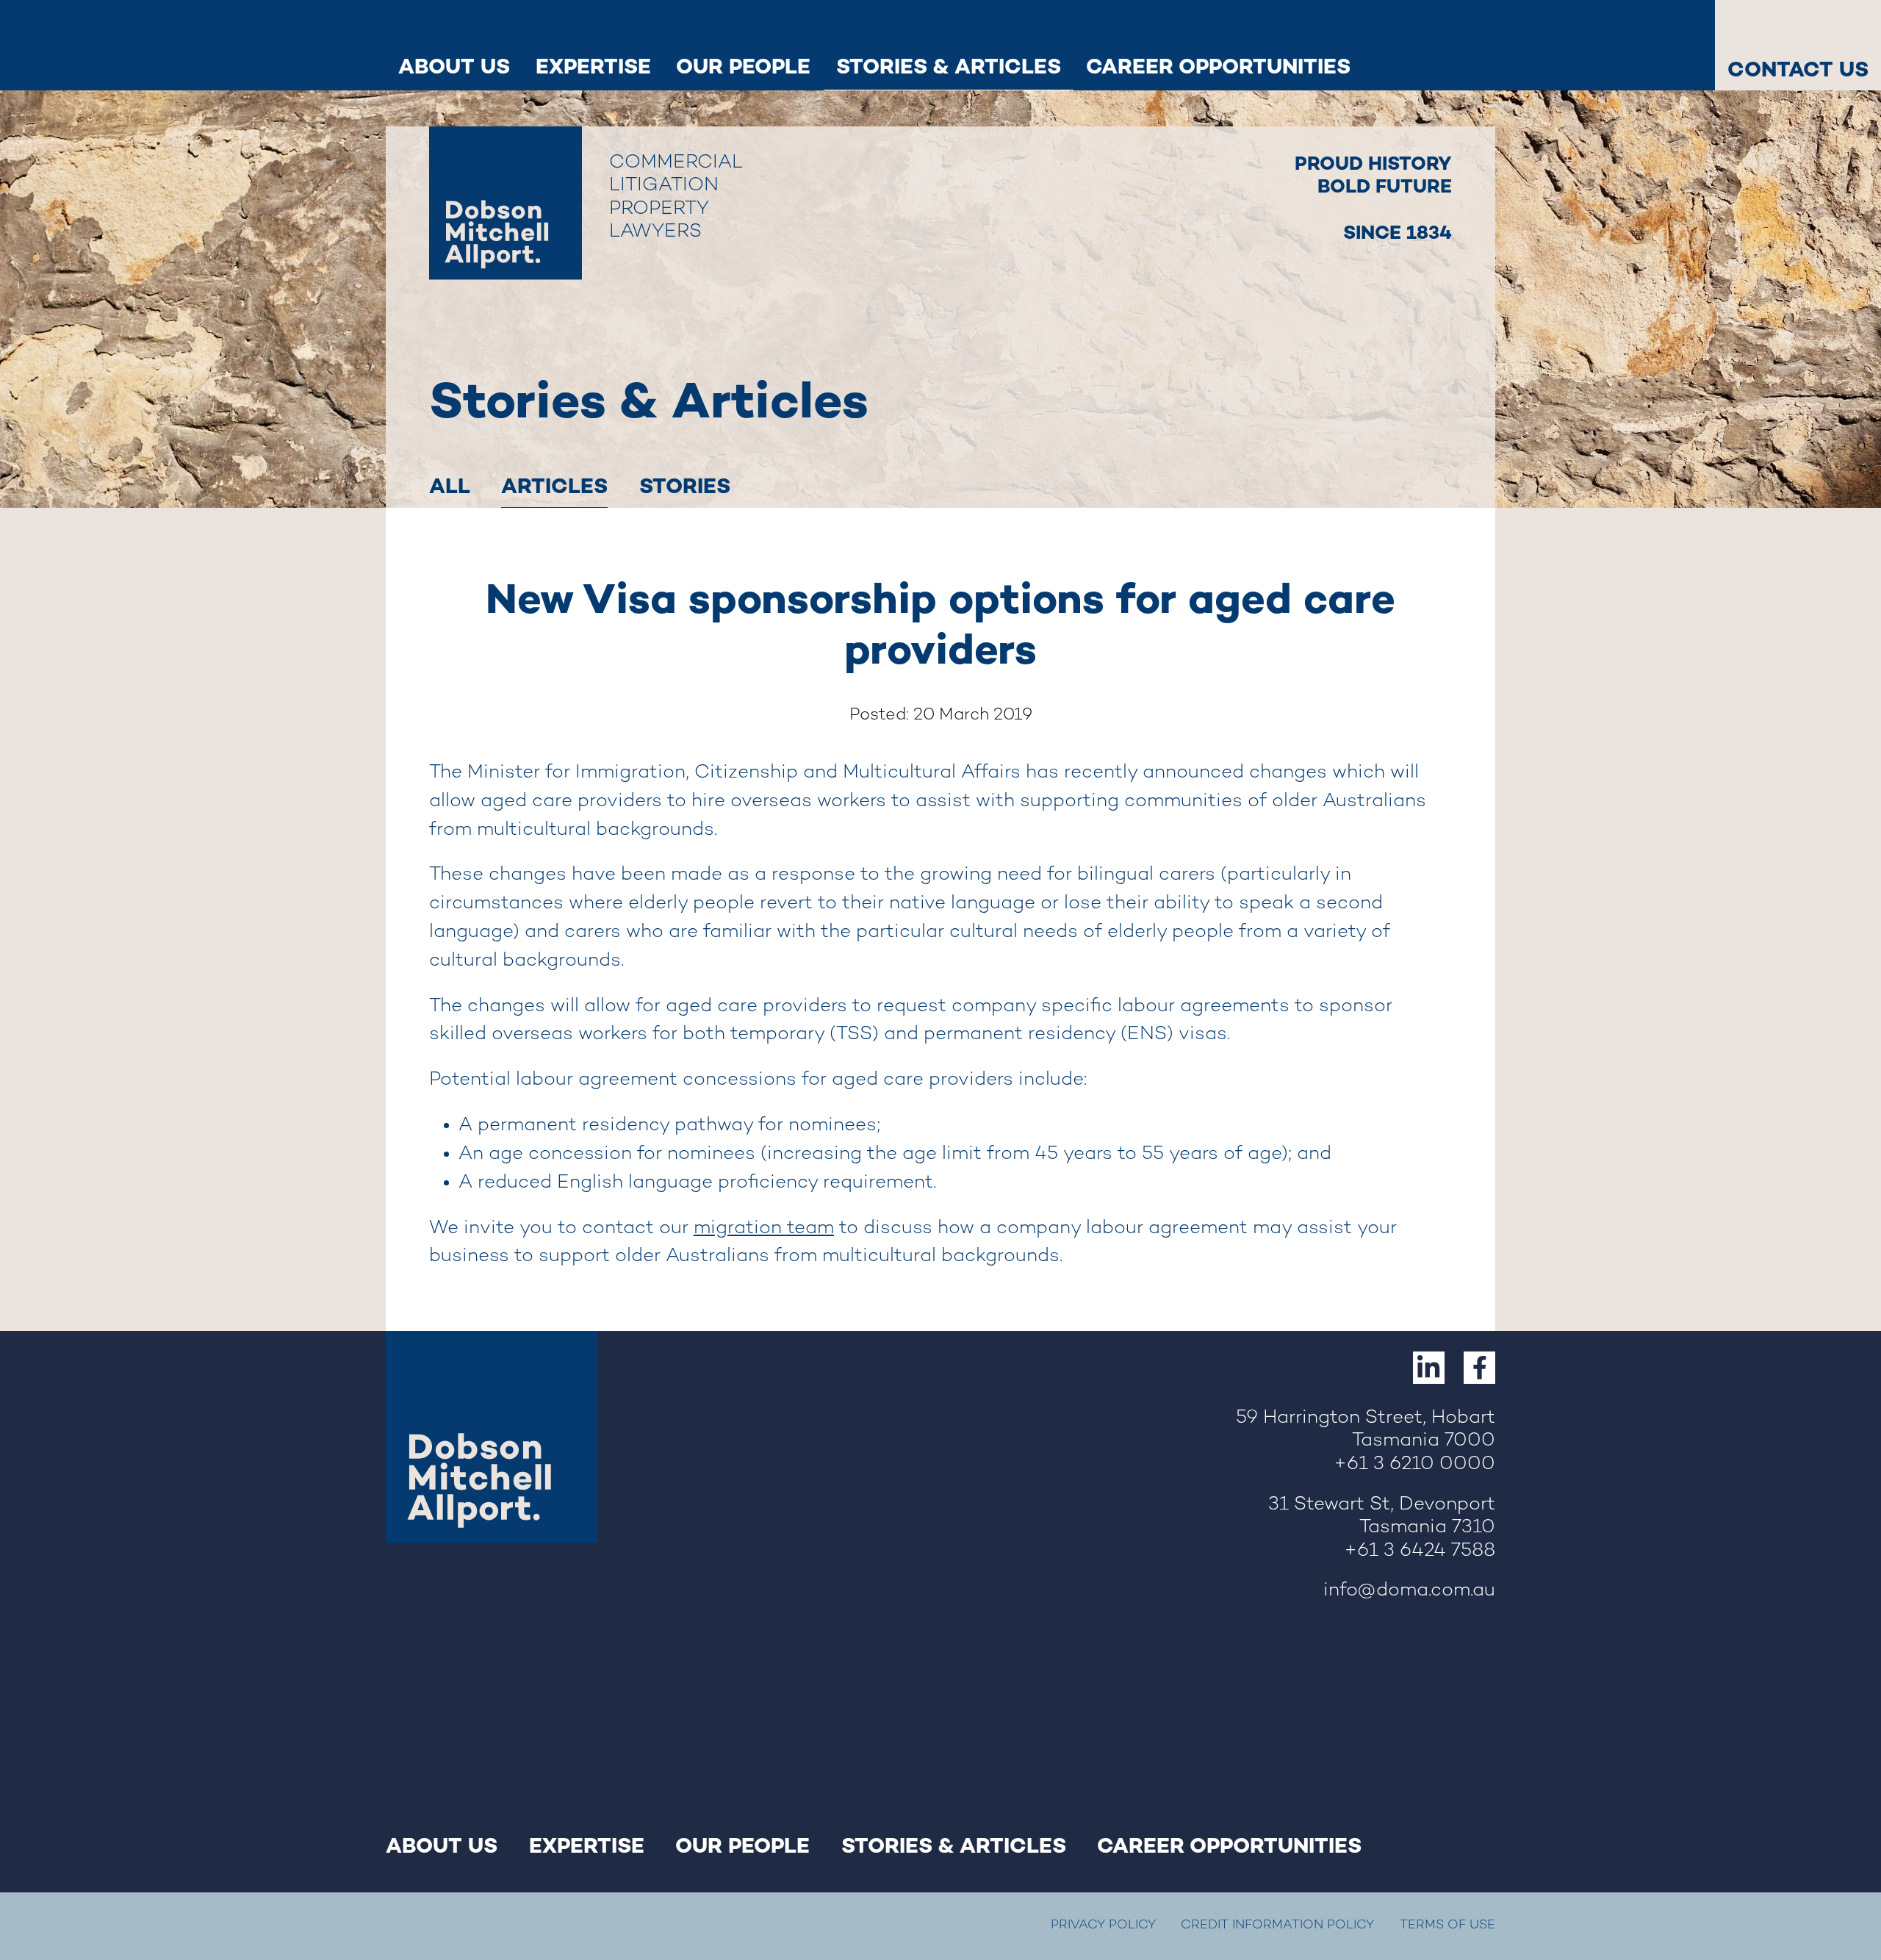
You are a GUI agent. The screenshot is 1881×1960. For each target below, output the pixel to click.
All (450, 486)
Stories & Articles (949, 66)
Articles (554, 486)
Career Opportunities (1218, 66)
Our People (743, 66)
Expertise (593, 66)
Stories (685, 486)
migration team (764, 1229)
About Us (454, 66)
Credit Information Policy (1277, 1925)
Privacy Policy (1103, 1925)
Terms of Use (1447, 1925)
